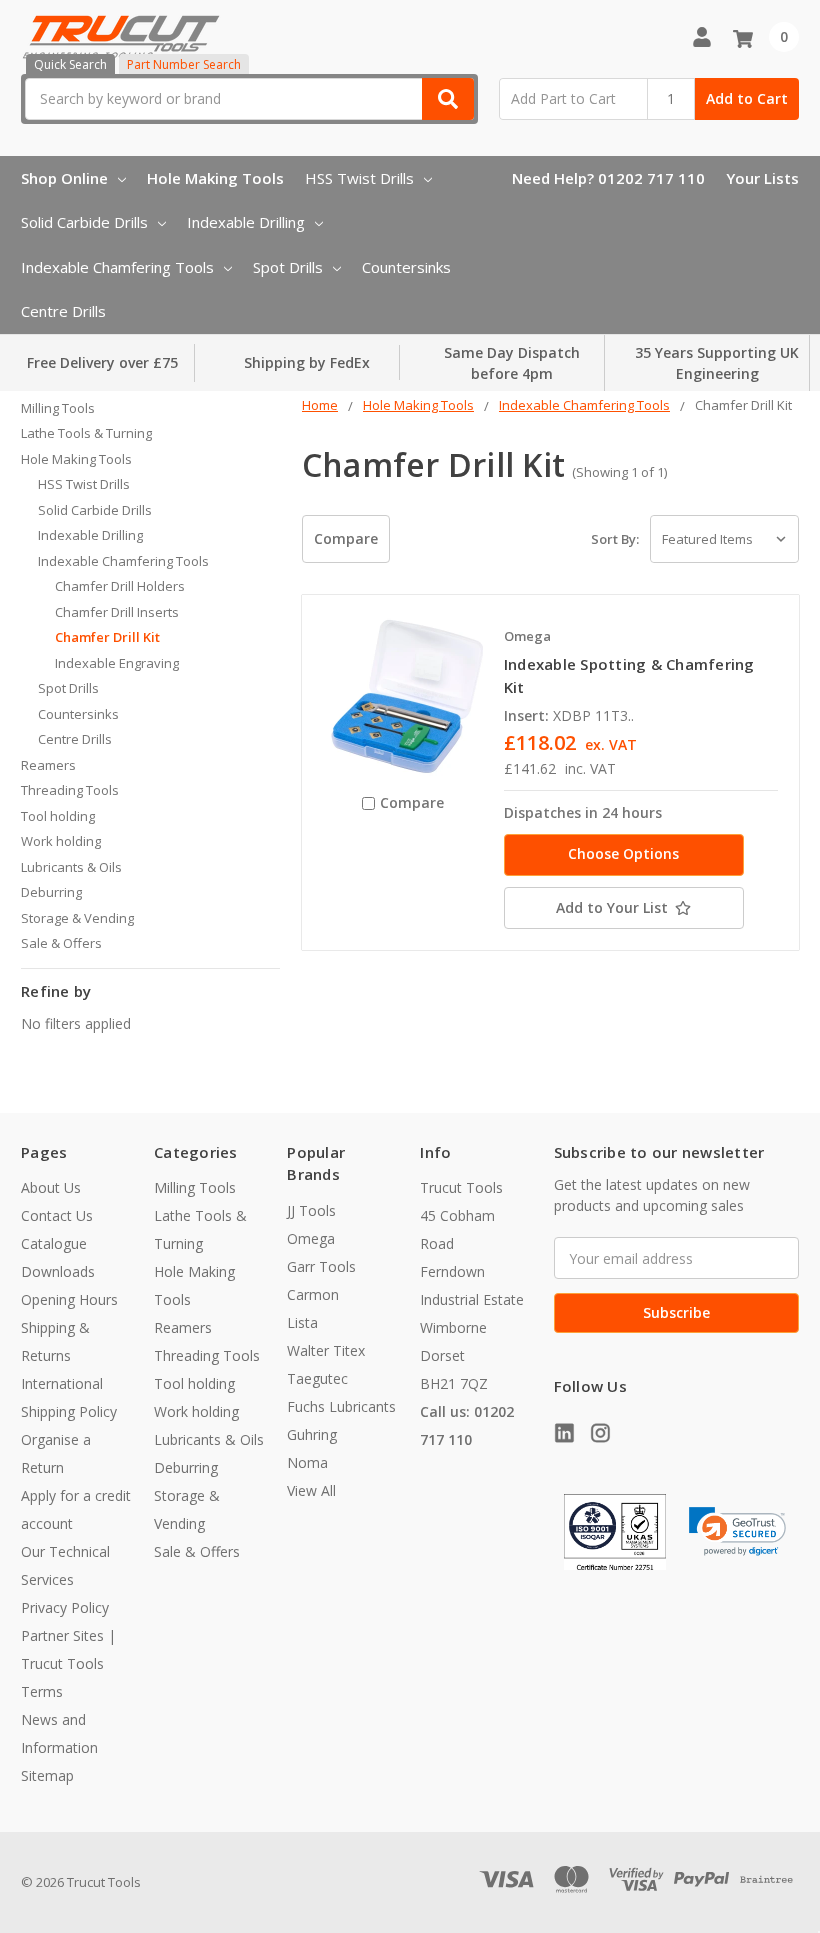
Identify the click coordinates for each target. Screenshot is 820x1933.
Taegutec (317, 1378)
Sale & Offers (61, 943)
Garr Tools (321, 1266)
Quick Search (70, 64)
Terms (42, 1691)
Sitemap (47, 1775)
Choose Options (623, 853)
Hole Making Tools (215, 178)
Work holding (61, 841)
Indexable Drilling (246, 222)
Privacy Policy (65, 1607)
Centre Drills (63, 311)
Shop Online (64, 178)
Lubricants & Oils (71, 867)
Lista (302, 1322)
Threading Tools (70, 790)
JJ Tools (311, 1210)
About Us (51, 1187)
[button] (738, 1531)
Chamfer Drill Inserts (117, 612)
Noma (307, 1462)
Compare (346, 538)
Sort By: (615, 539)
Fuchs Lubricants (341, 1406)
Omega (311, 1238)
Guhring (312, 1434)
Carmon (313, 1294)
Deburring (51, 892)
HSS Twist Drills (359, 178)
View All (311, 1490)
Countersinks (406, 267)
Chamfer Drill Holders (120, 586)
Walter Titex (326, 1350)
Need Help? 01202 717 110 (608, 178)
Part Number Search (184, 64)
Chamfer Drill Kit (107, 637)
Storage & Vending (77, 918)
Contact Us (57, 1215)
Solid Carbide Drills (84, 222)
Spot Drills (288, 267)
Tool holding (58, 816)
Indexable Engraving (117, 663)
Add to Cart (747, 98)
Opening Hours (69, 1299)
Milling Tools (58, 408)
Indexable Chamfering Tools (117, 267)
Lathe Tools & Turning (86, 433)
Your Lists (762, 178)
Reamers (48, 765)
